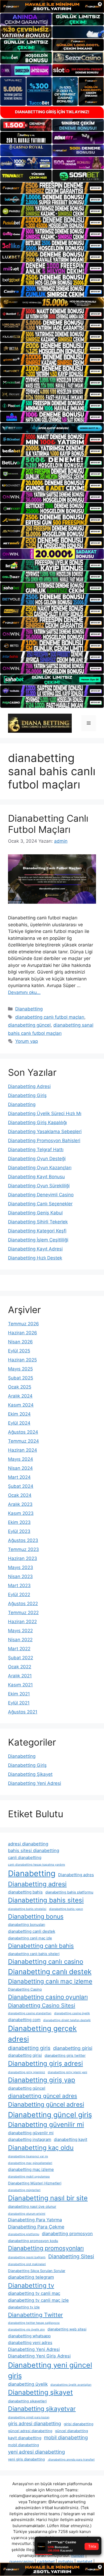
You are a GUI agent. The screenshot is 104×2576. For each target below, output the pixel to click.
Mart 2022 (19, 1649)
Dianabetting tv (31, 2285)
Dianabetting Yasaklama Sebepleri (45, 1131)
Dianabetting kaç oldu (41, 2148)
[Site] (52, 188)
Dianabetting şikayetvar (42, 2409)
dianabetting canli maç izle (30, 1938)
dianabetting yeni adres (30, 2343)
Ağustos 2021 (23, 1712)
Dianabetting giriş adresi (45, 2063)
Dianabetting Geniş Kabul (35, 1213)
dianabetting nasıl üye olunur (32, 2206)
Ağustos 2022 (23, 1604)
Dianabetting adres (76, 1875)
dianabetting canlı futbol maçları (50, 1017)
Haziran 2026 (23, 1333)
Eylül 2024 (19, 1423)
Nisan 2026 (20, 1342)
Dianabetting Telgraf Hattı (36, 1150)
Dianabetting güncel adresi (46, 2104)
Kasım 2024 (21, 1405)
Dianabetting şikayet (40, 2392)
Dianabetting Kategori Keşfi (37, 1231)
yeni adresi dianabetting (36, 2452)
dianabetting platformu (24, 2234)
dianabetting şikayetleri (27, 2401)
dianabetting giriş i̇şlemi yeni (67, 2072)
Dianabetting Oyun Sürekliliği (39, 1186)
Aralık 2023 (20, 1504)
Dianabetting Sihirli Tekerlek (38, 1222)
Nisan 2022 (20, 1640)
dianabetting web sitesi (67, 2329)
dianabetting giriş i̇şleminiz (27, 2072)
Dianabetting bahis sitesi (46, 1900)
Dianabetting (29, 1009)
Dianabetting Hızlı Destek (35, 1258)
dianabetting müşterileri (24, 2190)
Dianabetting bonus (36, 1917)
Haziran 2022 (22, 1622)
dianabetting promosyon (67, 2234)
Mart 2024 (19, 1477)
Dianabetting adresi (37, 1884)
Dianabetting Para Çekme (36, 2227)
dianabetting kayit (71, 2139)
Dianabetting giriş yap (42, 2080)
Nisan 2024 (20, 1468)
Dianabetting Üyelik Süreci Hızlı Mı (45, 1113)
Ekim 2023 (19, 1522)
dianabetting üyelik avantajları (71, 2385)
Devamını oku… (24, 992)
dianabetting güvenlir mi (31, 2133)
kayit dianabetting (25, 2438)
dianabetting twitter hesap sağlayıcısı (34, 2323)
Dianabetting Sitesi (71, 2256)
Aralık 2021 (20, 1676)
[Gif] (52, 303)
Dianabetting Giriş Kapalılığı (37, 1122)
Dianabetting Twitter (35, 2315)
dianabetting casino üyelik (72, 2013)
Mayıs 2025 (20, 1369)
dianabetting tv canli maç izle (38, 2300)
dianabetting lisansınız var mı (28, 2156)
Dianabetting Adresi (29, 1086)
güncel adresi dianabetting (30, 2431)
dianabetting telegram (31, 2277)
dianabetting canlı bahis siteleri (34, 1954)
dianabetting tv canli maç (34, 2293)
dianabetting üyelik (28, 2384)
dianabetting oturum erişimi (27, 2214)
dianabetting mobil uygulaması (29, 2177)
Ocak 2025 (20, 1387)
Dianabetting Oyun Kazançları (40, 1168)
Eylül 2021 (19, 1703)
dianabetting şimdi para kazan (29, 2417)
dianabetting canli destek (32, 1931)
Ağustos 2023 (23, 1540)
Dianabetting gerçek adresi (42, 2034)
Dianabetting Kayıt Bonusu (36, 1177)
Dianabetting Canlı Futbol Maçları (48, 824)
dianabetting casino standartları (30, 2013)
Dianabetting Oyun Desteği (37, 1159)
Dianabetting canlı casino (46, 1962)
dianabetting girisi (73, 2048)
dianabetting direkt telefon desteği (67, 2020)
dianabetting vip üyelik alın (26, 2329)
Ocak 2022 (20, 1667)
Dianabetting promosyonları (46, 2248)
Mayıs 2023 (21, 1567)
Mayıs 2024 (21, 1459)
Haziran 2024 (23, 1450)
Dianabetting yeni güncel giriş (50, 2370)
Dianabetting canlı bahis (41, 1946)
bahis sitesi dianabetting (34, 1850)
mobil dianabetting (66, 2438)
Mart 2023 (19, 1585)
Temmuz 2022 (23, 1613)
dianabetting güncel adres (43, 2096)
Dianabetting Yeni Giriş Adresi (39, 2356)
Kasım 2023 (21, 1513)
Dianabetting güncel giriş (50, 2115)
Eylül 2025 (19, 1351)
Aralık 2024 (20, 1396)
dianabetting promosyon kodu (33, 2241)
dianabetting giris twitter (65, 2055)
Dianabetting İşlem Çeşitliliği (38, 1240)
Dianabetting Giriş (27, 1095)
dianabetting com (24, 2020)
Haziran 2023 (23, 1558)
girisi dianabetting (79, 2424)
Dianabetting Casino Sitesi (42, 2005)
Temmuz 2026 (23, 1324)
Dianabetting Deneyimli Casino (41, 1195)
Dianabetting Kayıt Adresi (35, 1249)
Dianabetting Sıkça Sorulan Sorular (37, 2271)
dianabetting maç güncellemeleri (30, 2163)
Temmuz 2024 (23, 1441)
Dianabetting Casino (25, 1989)
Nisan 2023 (20, 1576)
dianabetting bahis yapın (66, 1909)
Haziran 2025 (22, 1360)
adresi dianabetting (28, 1844)
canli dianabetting (25, 1857)
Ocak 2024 (20, 1495)
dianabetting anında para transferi (71, 2460)
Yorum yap (27, 1041)
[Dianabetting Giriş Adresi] (40, 723)
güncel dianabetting (71, 2431)
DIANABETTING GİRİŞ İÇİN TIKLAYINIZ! (52, 112)
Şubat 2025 (21, 1378)
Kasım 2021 (20, 1685)
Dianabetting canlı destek (50, 1972)
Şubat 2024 (21, 1486)
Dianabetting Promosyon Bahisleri (44, 1141)
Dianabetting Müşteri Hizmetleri (35, 2183)
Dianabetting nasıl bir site (48, 2198)
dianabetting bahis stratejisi (27, 1909)
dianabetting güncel (29, 1025)
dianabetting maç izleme (31, 2169)
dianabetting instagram (30, 2139)
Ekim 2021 (19, 1694)
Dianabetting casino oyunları (48, 1997)
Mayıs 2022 (20, 1631)
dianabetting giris (29, 2048)
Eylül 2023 (19, 1531)
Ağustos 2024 (23, 1432)
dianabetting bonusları (27, 1925)
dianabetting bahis (25, 1892)
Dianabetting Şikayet (30, 1774)
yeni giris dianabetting (26, 2459)
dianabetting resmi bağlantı (27, 2257)
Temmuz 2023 (23, 1549)
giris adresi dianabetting (35, 2423)
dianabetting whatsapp (29, 2336)
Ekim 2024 (19, 1414)
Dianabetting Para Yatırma (35, 2220)
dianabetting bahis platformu (69, 1892)
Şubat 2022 (21, 1658)
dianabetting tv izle (24, 2307)
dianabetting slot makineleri (27, 2264)
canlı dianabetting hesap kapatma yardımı (37, 1865)
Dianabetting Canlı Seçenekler (40, 1204)
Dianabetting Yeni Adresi (35, 1783)
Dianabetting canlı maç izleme (50, 1981)
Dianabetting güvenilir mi (46, 2125)
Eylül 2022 (19, 1595)
